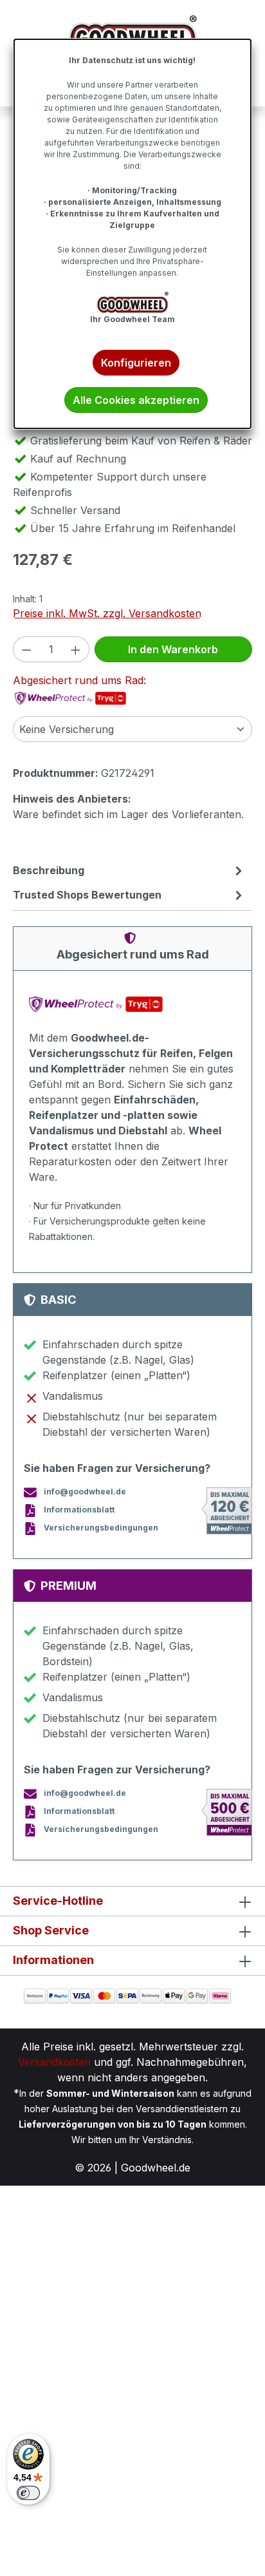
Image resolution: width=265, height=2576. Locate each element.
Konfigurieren (136, 363)
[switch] (28, 2493)
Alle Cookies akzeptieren (136, 400)
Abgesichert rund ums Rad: (79, 680)
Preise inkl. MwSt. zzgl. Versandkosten (107, 613)
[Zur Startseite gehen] (132, 35)
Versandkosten (54, 2062)
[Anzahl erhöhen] (76, 649)
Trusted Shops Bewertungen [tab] (87, 895)
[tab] (129, 870)
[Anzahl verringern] (26, 649)
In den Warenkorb (173, 649)
